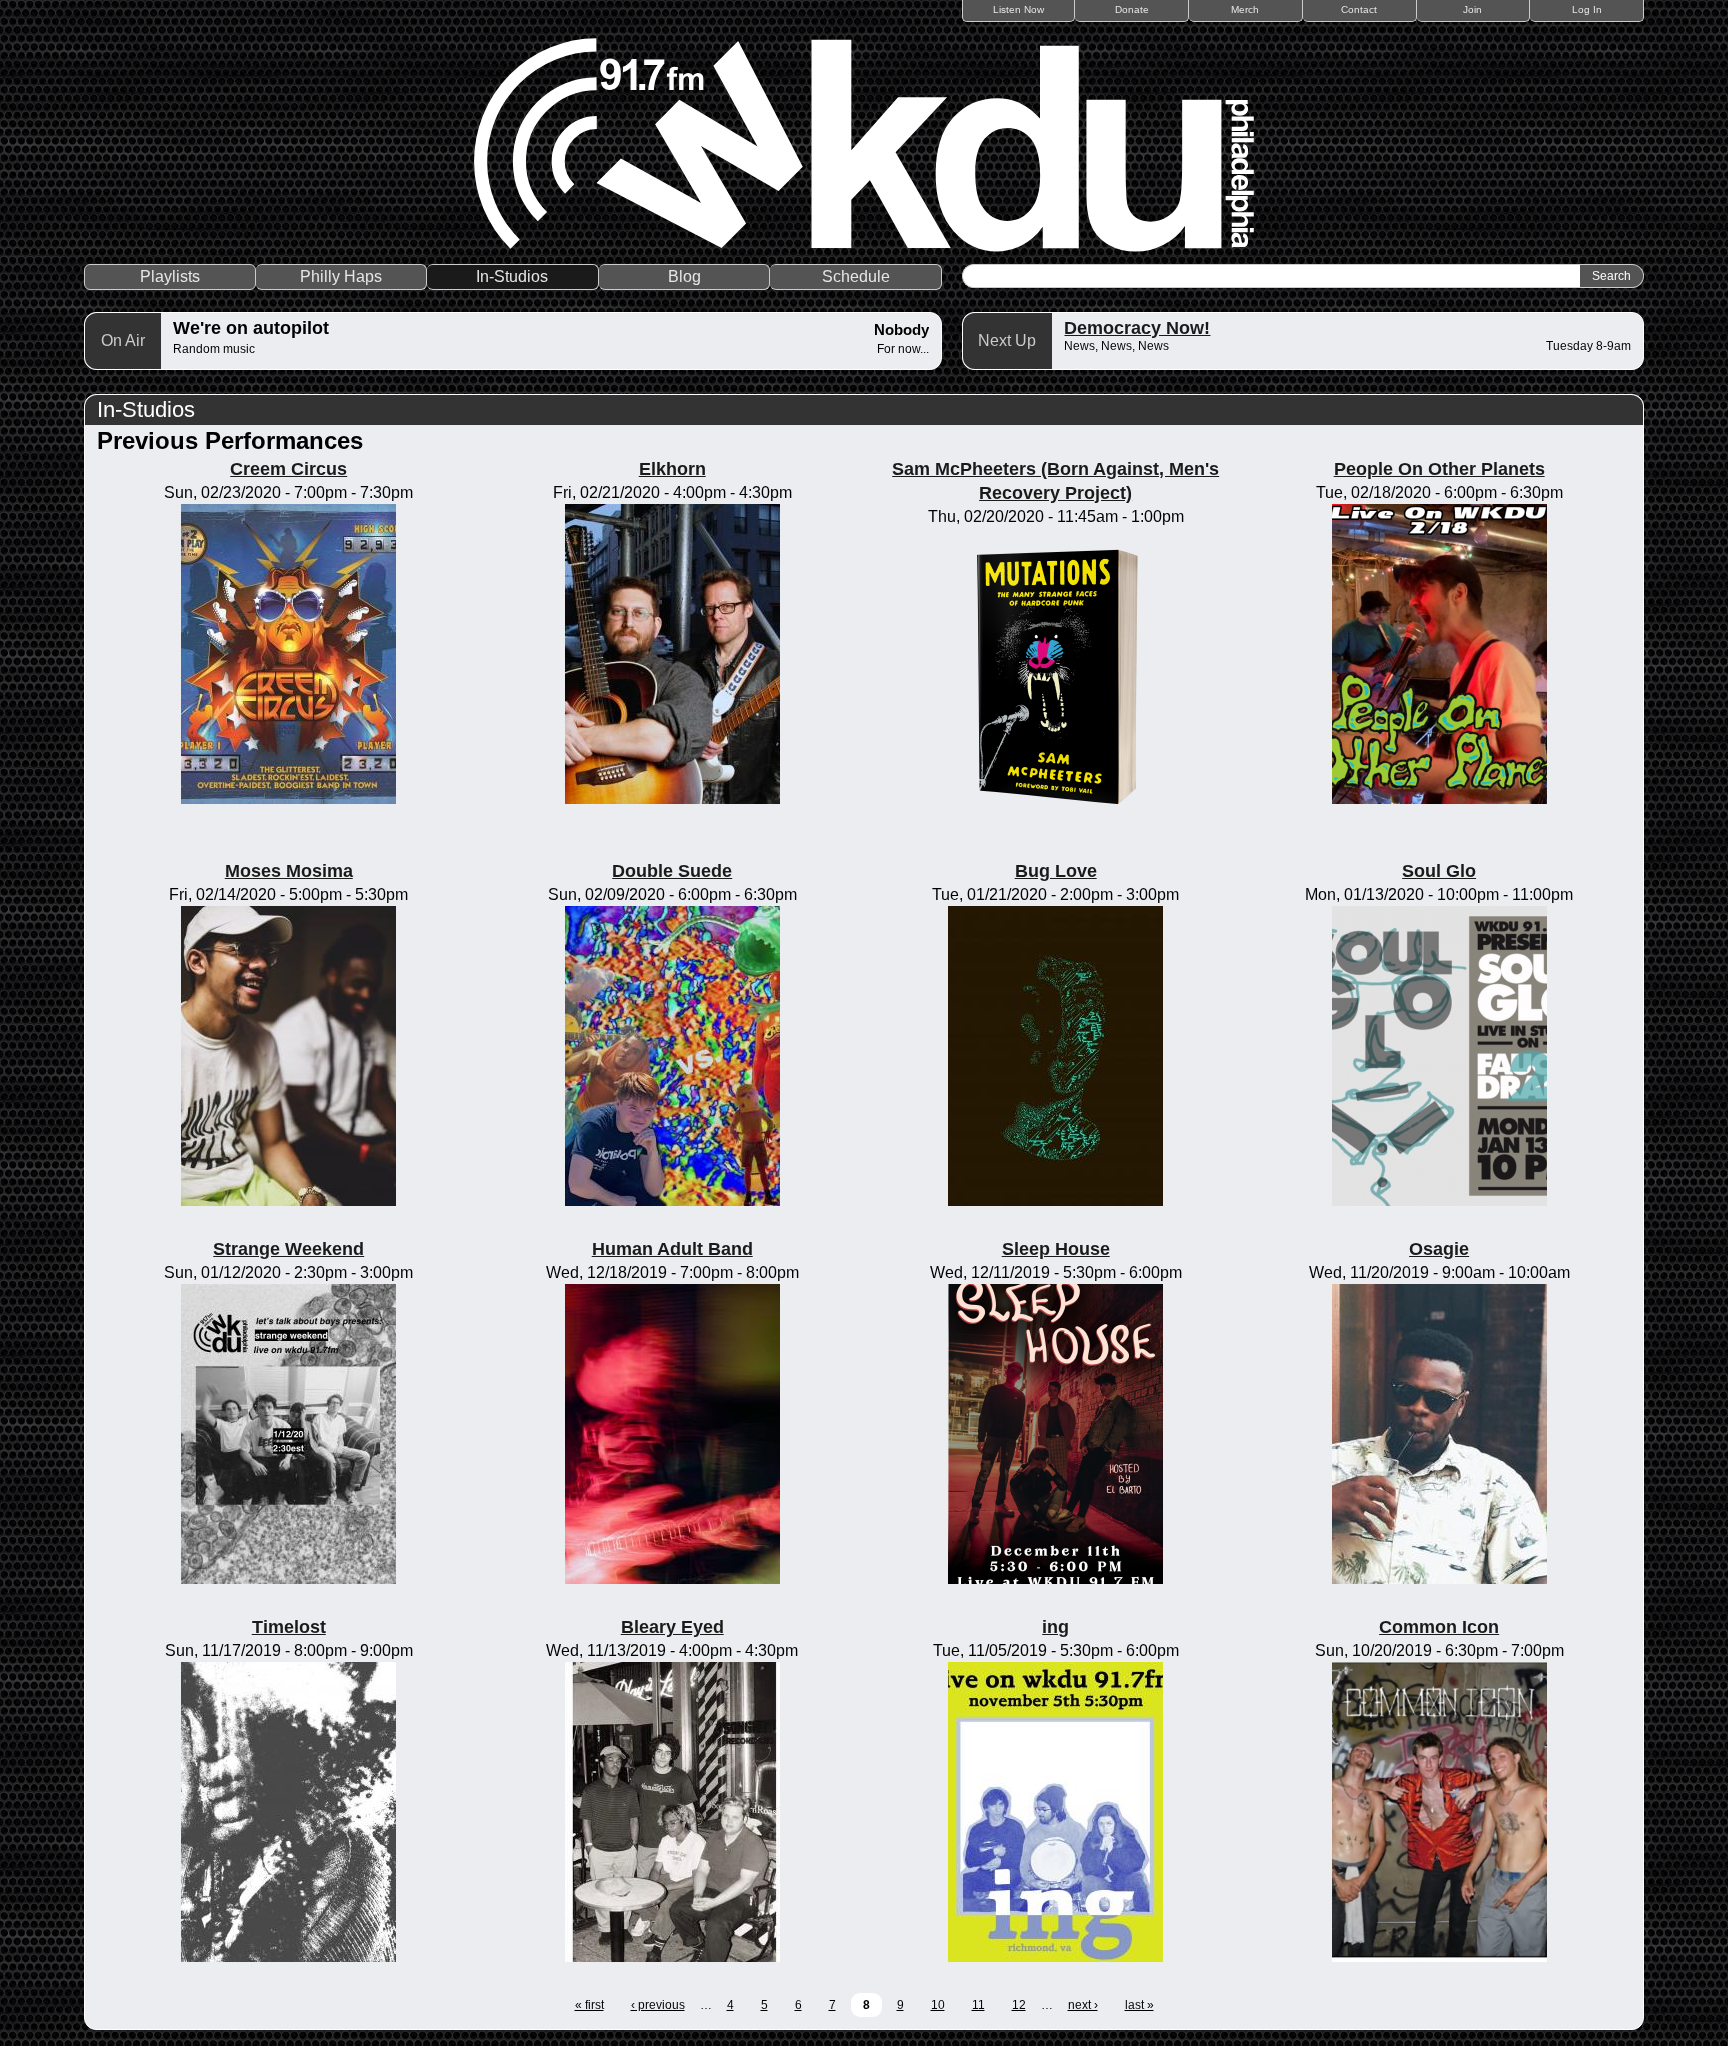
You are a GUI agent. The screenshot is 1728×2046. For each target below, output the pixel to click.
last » (1139, 2005)
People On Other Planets (1439, 469)
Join (1472, 9)
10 (938, 2005)
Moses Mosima (289, 871)
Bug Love (1056, 871)
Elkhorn (672, 469)
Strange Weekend (288, 1249)
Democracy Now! (1137, 328)
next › (1083, 2005)
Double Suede (672, 871)
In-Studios (512, 276)
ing (1055, 1627)
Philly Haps (341, 276)
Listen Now (1018, 9)
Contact (1359, 9)
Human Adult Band (672, 1249)
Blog (684, 276)
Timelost (289, 1627)
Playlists (170, 276)
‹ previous (658, 2005)
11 (978, 2005)
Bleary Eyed (672, 1627)
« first (589, 2005)
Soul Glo (1439, 871)
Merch (1245, 9)
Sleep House (1056, 1249)
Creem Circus (288, 469)
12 (1019, 2005)
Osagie (1439, 1249)
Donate (1132, 9)
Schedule (856, 276)
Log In (1587, 9)
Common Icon (1439, 1627)
